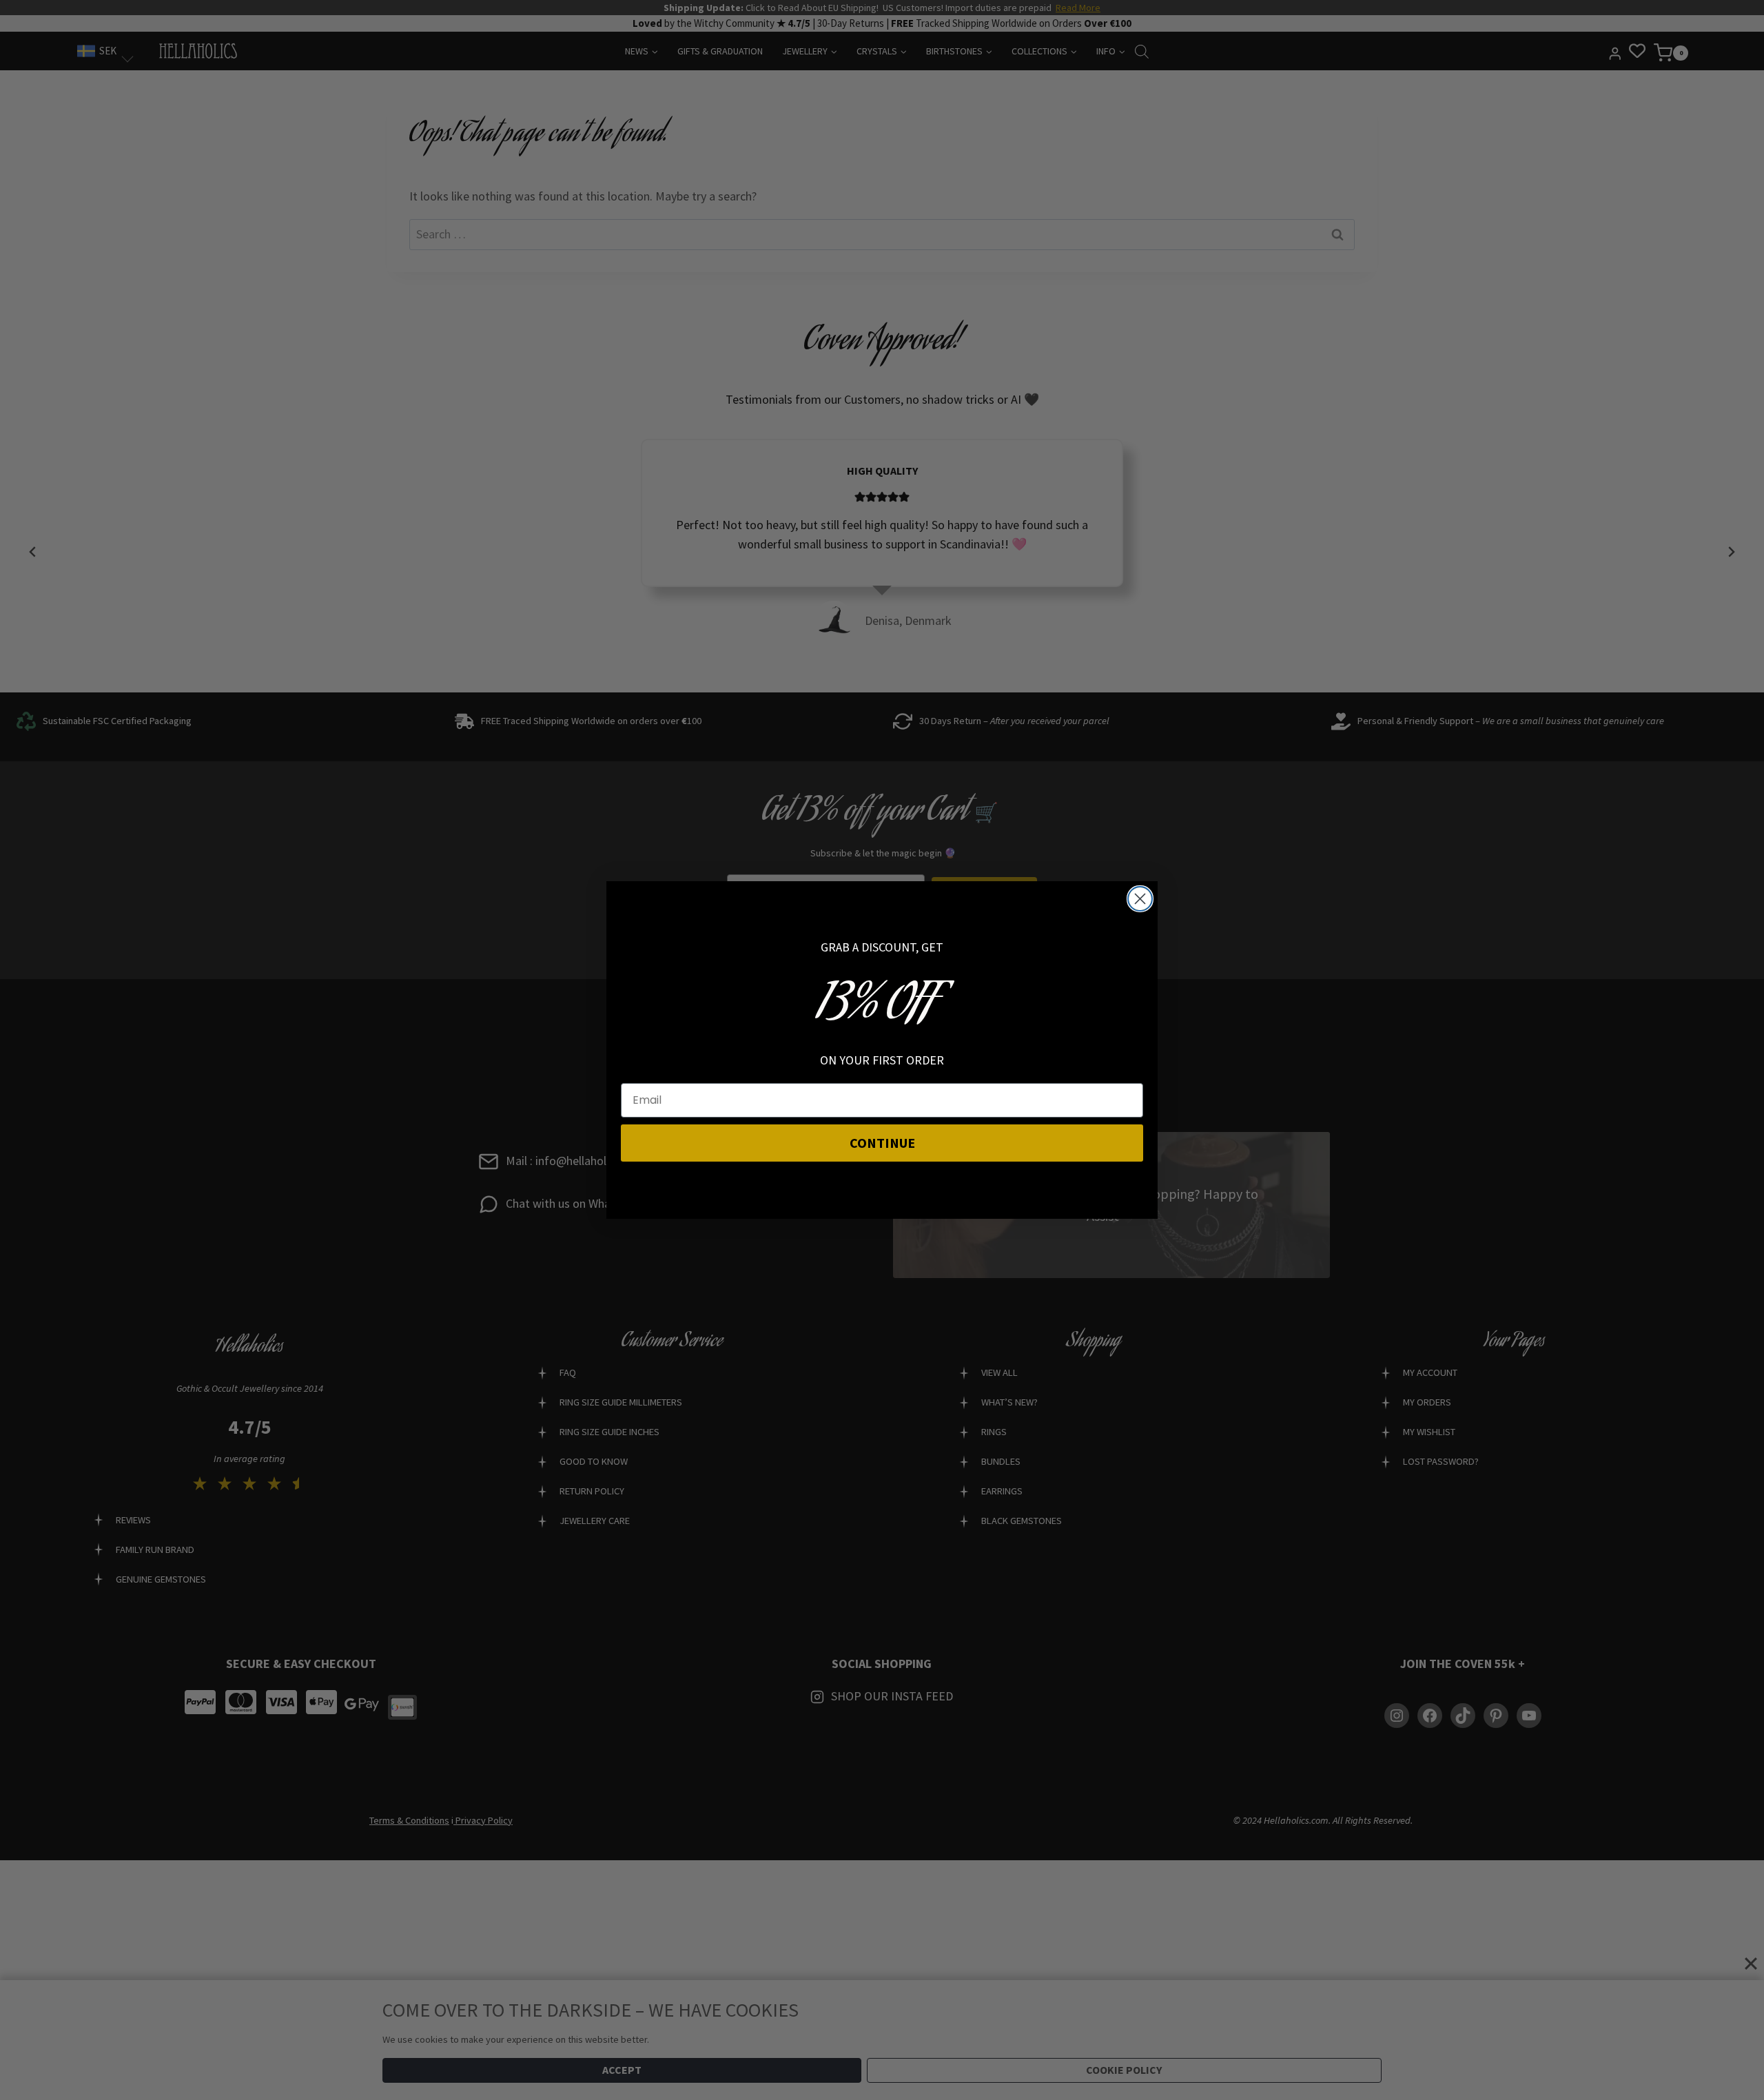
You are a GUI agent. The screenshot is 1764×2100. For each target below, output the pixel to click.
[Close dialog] (1140, 899)
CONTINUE (882, 1143)
